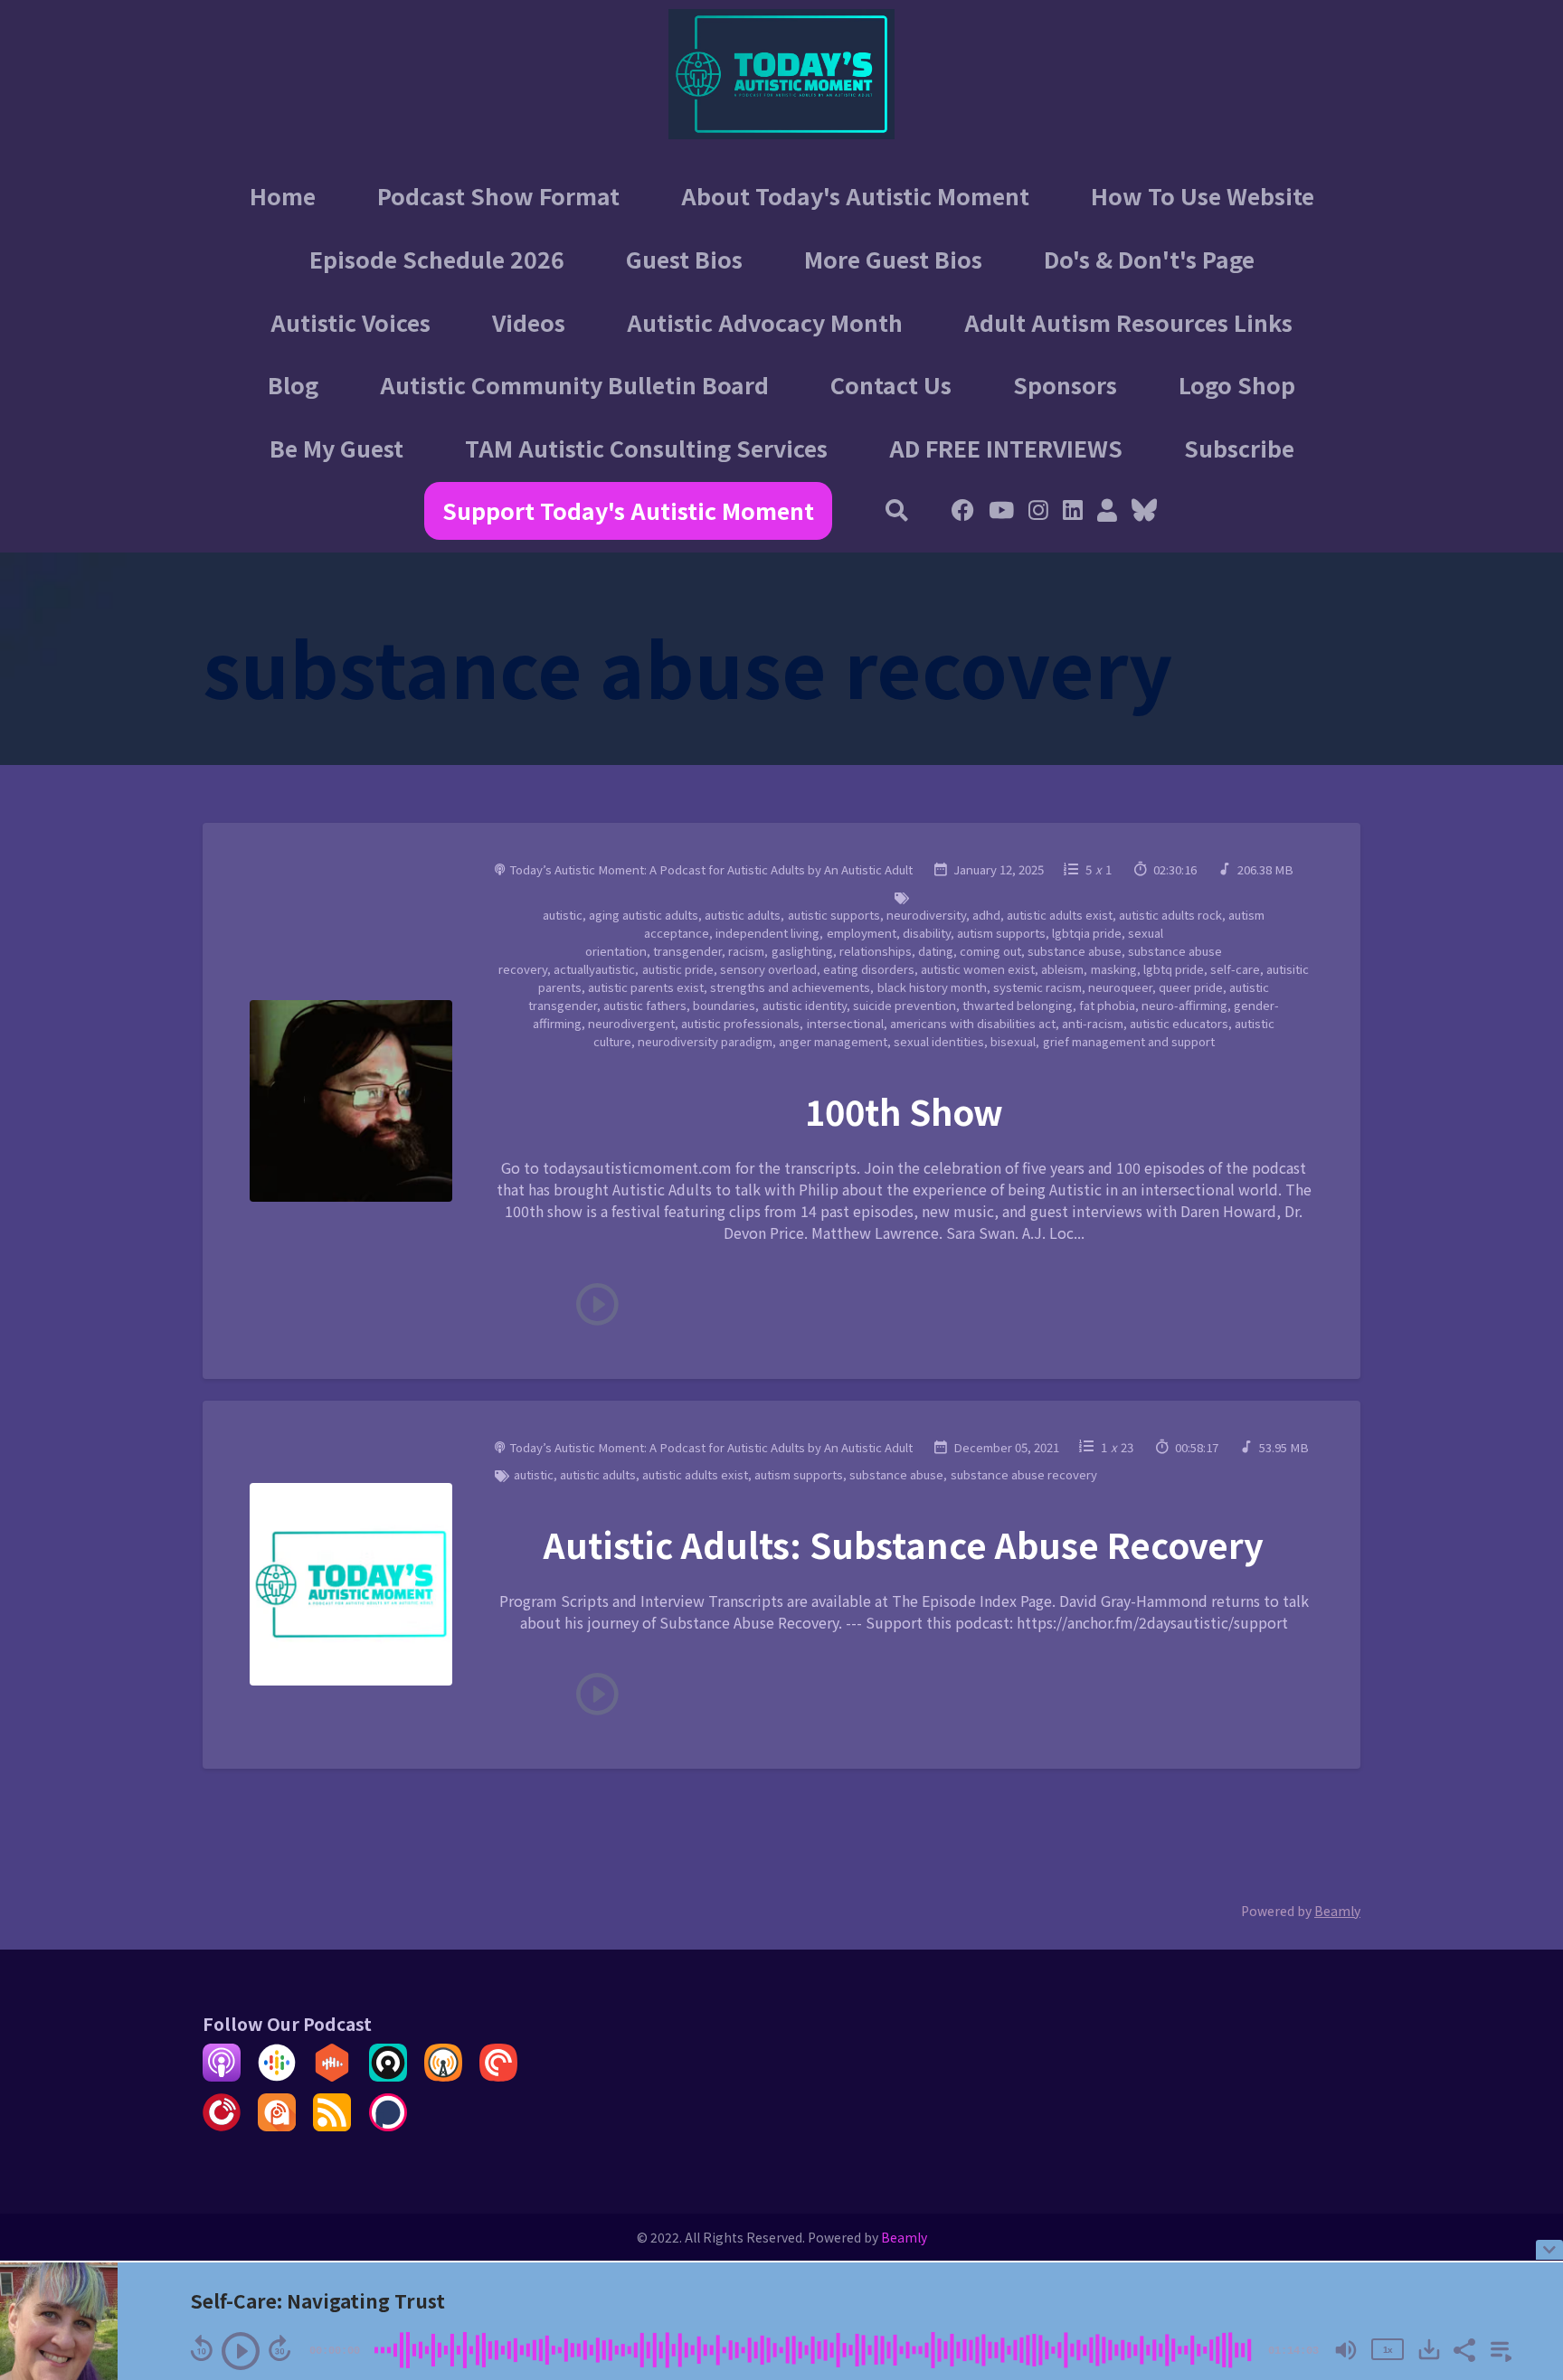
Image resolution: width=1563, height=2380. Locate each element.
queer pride (1191, 987)
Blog (293, 384)
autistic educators (1179, 1023)
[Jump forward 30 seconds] (279, 2348)
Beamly (904, 2237)
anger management (833, 1041)
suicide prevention (905, 1005)
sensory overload (768, 969)
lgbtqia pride (1087, 933)
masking (1114, 969)
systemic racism (1037, 987)
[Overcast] (443, 2075)
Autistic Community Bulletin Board (574, 384)
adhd (986, 915)
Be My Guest (336, 448)
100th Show (904, 1111)
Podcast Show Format (498, 195)
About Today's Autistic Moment (855, 195)
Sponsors (1065, 384)
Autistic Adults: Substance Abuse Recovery (904, 1544)
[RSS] (332, 2125)
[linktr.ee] (1107, 512)
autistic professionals (740, 1023)
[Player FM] (222, 2125)
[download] (1429, 2349)
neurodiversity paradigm (705, 1041)
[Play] (241, 2351)
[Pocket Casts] (498, 2075)
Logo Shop (1237, 384)
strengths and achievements (790, 987)
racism (746, 951)
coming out (990, 951)
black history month (932, 987)
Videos (529, 322)
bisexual (1013, 1041)
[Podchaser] (388, 2125)
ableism (1062, 969)
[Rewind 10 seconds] (202, 2348)
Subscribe (1239, 448)
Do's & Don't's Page (1149, 259)
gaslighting (802, 951)
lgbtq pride (1174, 969)
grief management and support (1129, 1041)
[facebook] (963, 512)
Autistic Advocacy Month (765, 322)
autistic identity (805, 1005)
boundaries (724, 1005)
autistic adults (743, 915)
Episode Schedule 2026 (437, 259)
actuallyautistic (594, 969)
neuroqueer (1120, 987)
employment (862, 933)
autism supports (1001, 933)
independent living (767, 933)
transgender (687, 951)
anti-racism (1093, 1023)
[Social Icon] (1038, 512)
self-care (1235, 969)
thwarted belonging (1018, 1005)
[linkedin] (1073, 512)
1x (1388, 2349)
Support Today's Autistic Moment (628, 510)
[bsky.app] (1141, 512)
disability (927, 933)
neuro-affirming (1184, 1005)
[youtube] (1001, 512)
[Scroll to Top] (1520, 2178)
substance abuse (1075, 951)
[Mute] (1346, 2350)
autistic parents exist (646, 987)
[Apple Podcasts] (222, 2075)
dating (936, 951)
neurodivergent (631, 1023)
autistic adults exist (1060, 915)
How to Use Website (1203, 195)
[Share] (1464, 2348)
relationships (876, 951)
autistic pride (678, 969)
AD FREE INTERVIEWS (1006, 448)
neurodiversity (926, 915)
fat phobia (1107, 1005)
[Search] (898, 512)
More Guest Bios (893, 259)
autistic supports (834, 915)
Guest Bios (684, 259)
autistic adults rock (1170, 915)
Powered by (1301, 1911)
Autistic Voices (350, 322)
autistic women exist (978, 969)
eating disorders (869, 969)
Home (283, 195)
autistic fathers (645, 1005)
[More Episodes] (1498, 2348)
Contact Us (891, 384)
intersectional (845, 1023)
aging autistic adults (644, 915)
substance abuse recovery (1024, 1474)
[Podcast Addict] (277, 2125)
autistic (563, 915)
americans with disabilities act (973, 1023)
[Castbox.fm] (332, 2075)
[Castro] (388, 2075)
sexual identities (939, 1041)
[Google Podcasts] (277, 2075)
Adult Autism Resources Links (1128, 322)
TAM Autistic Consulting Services (646, 448)
